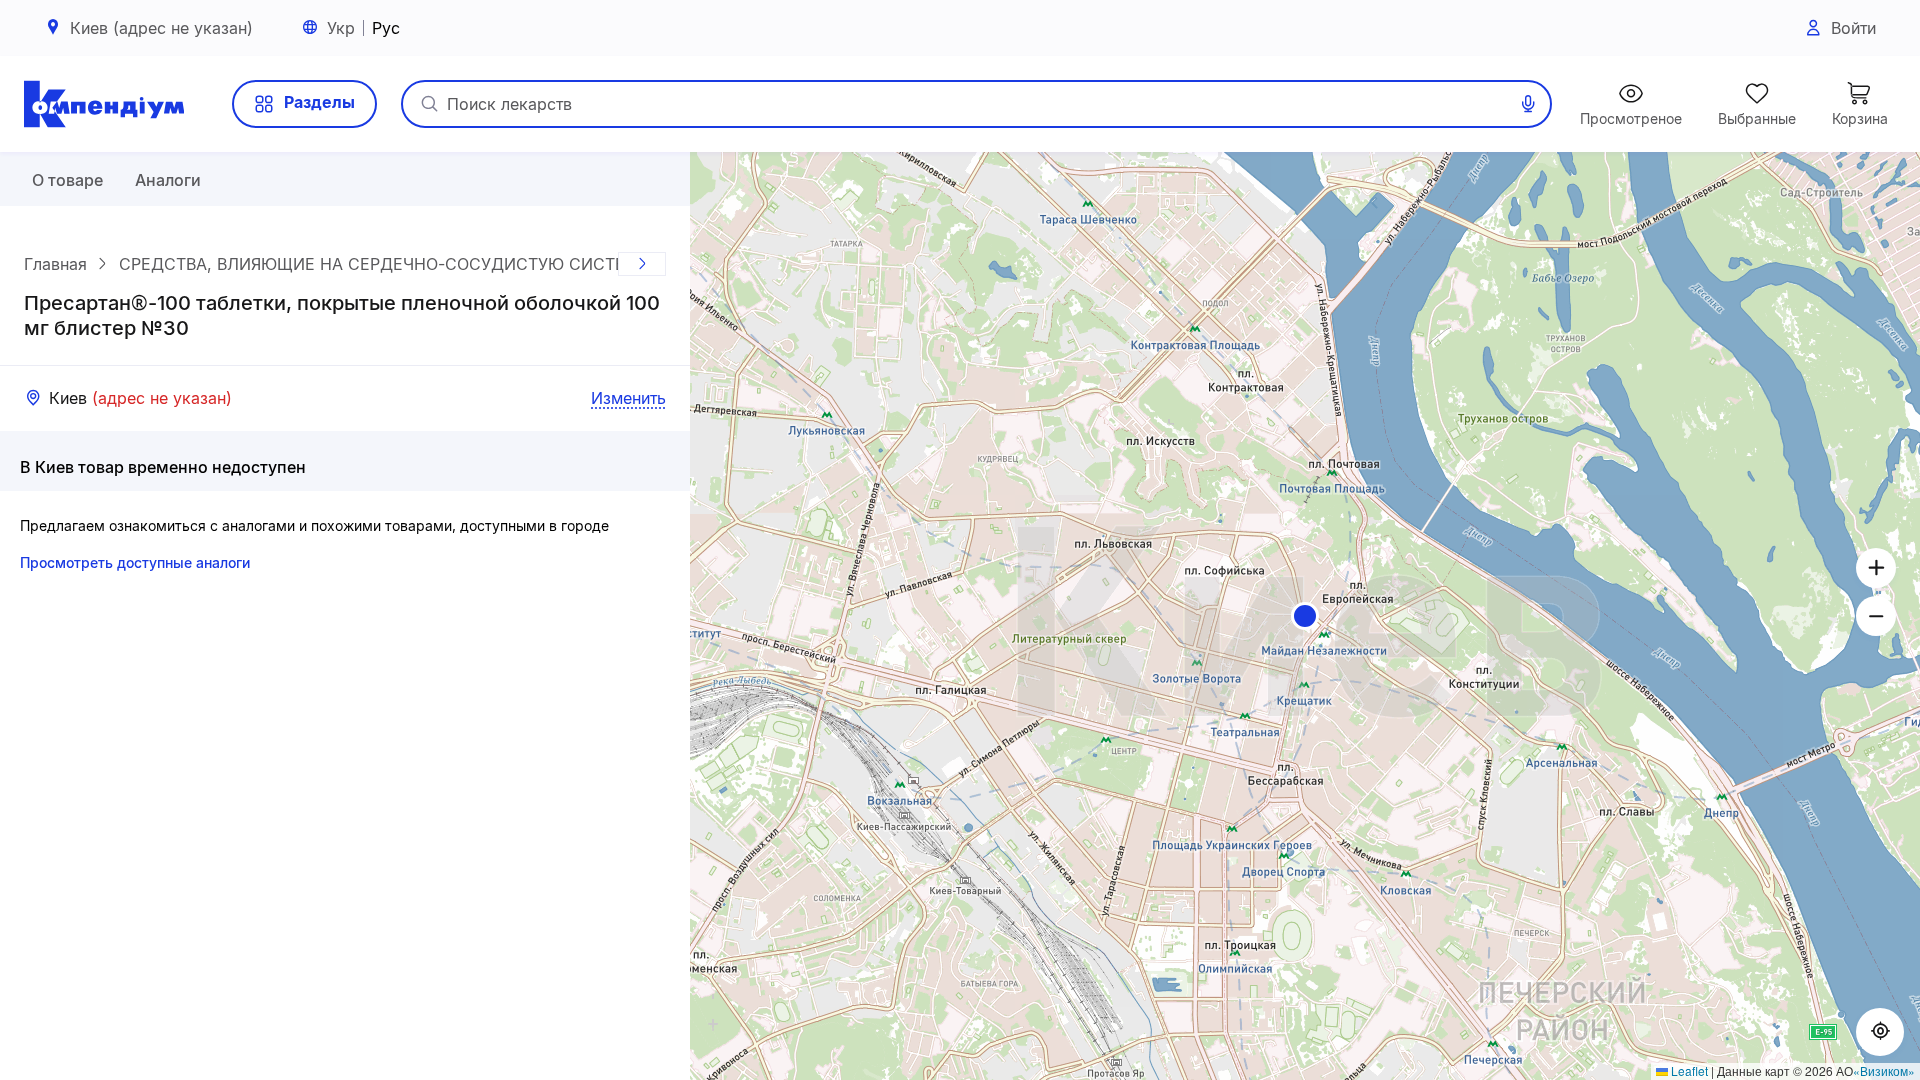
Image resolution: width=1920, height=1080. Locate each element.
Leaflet (1688, 1070)
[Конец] (642, 264)
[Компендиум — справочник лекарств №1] (104, 104)
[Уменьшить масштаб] (1876, 616)
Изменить (628, 398)
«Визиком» (1884, 1070)
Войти (1853, 28)
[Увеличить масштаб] (1876, 568)
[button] (1305, 616)
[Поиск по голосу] (1528, 104)
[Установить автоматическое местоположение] (1880, 1032)
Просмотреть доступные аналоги (135, 562)
